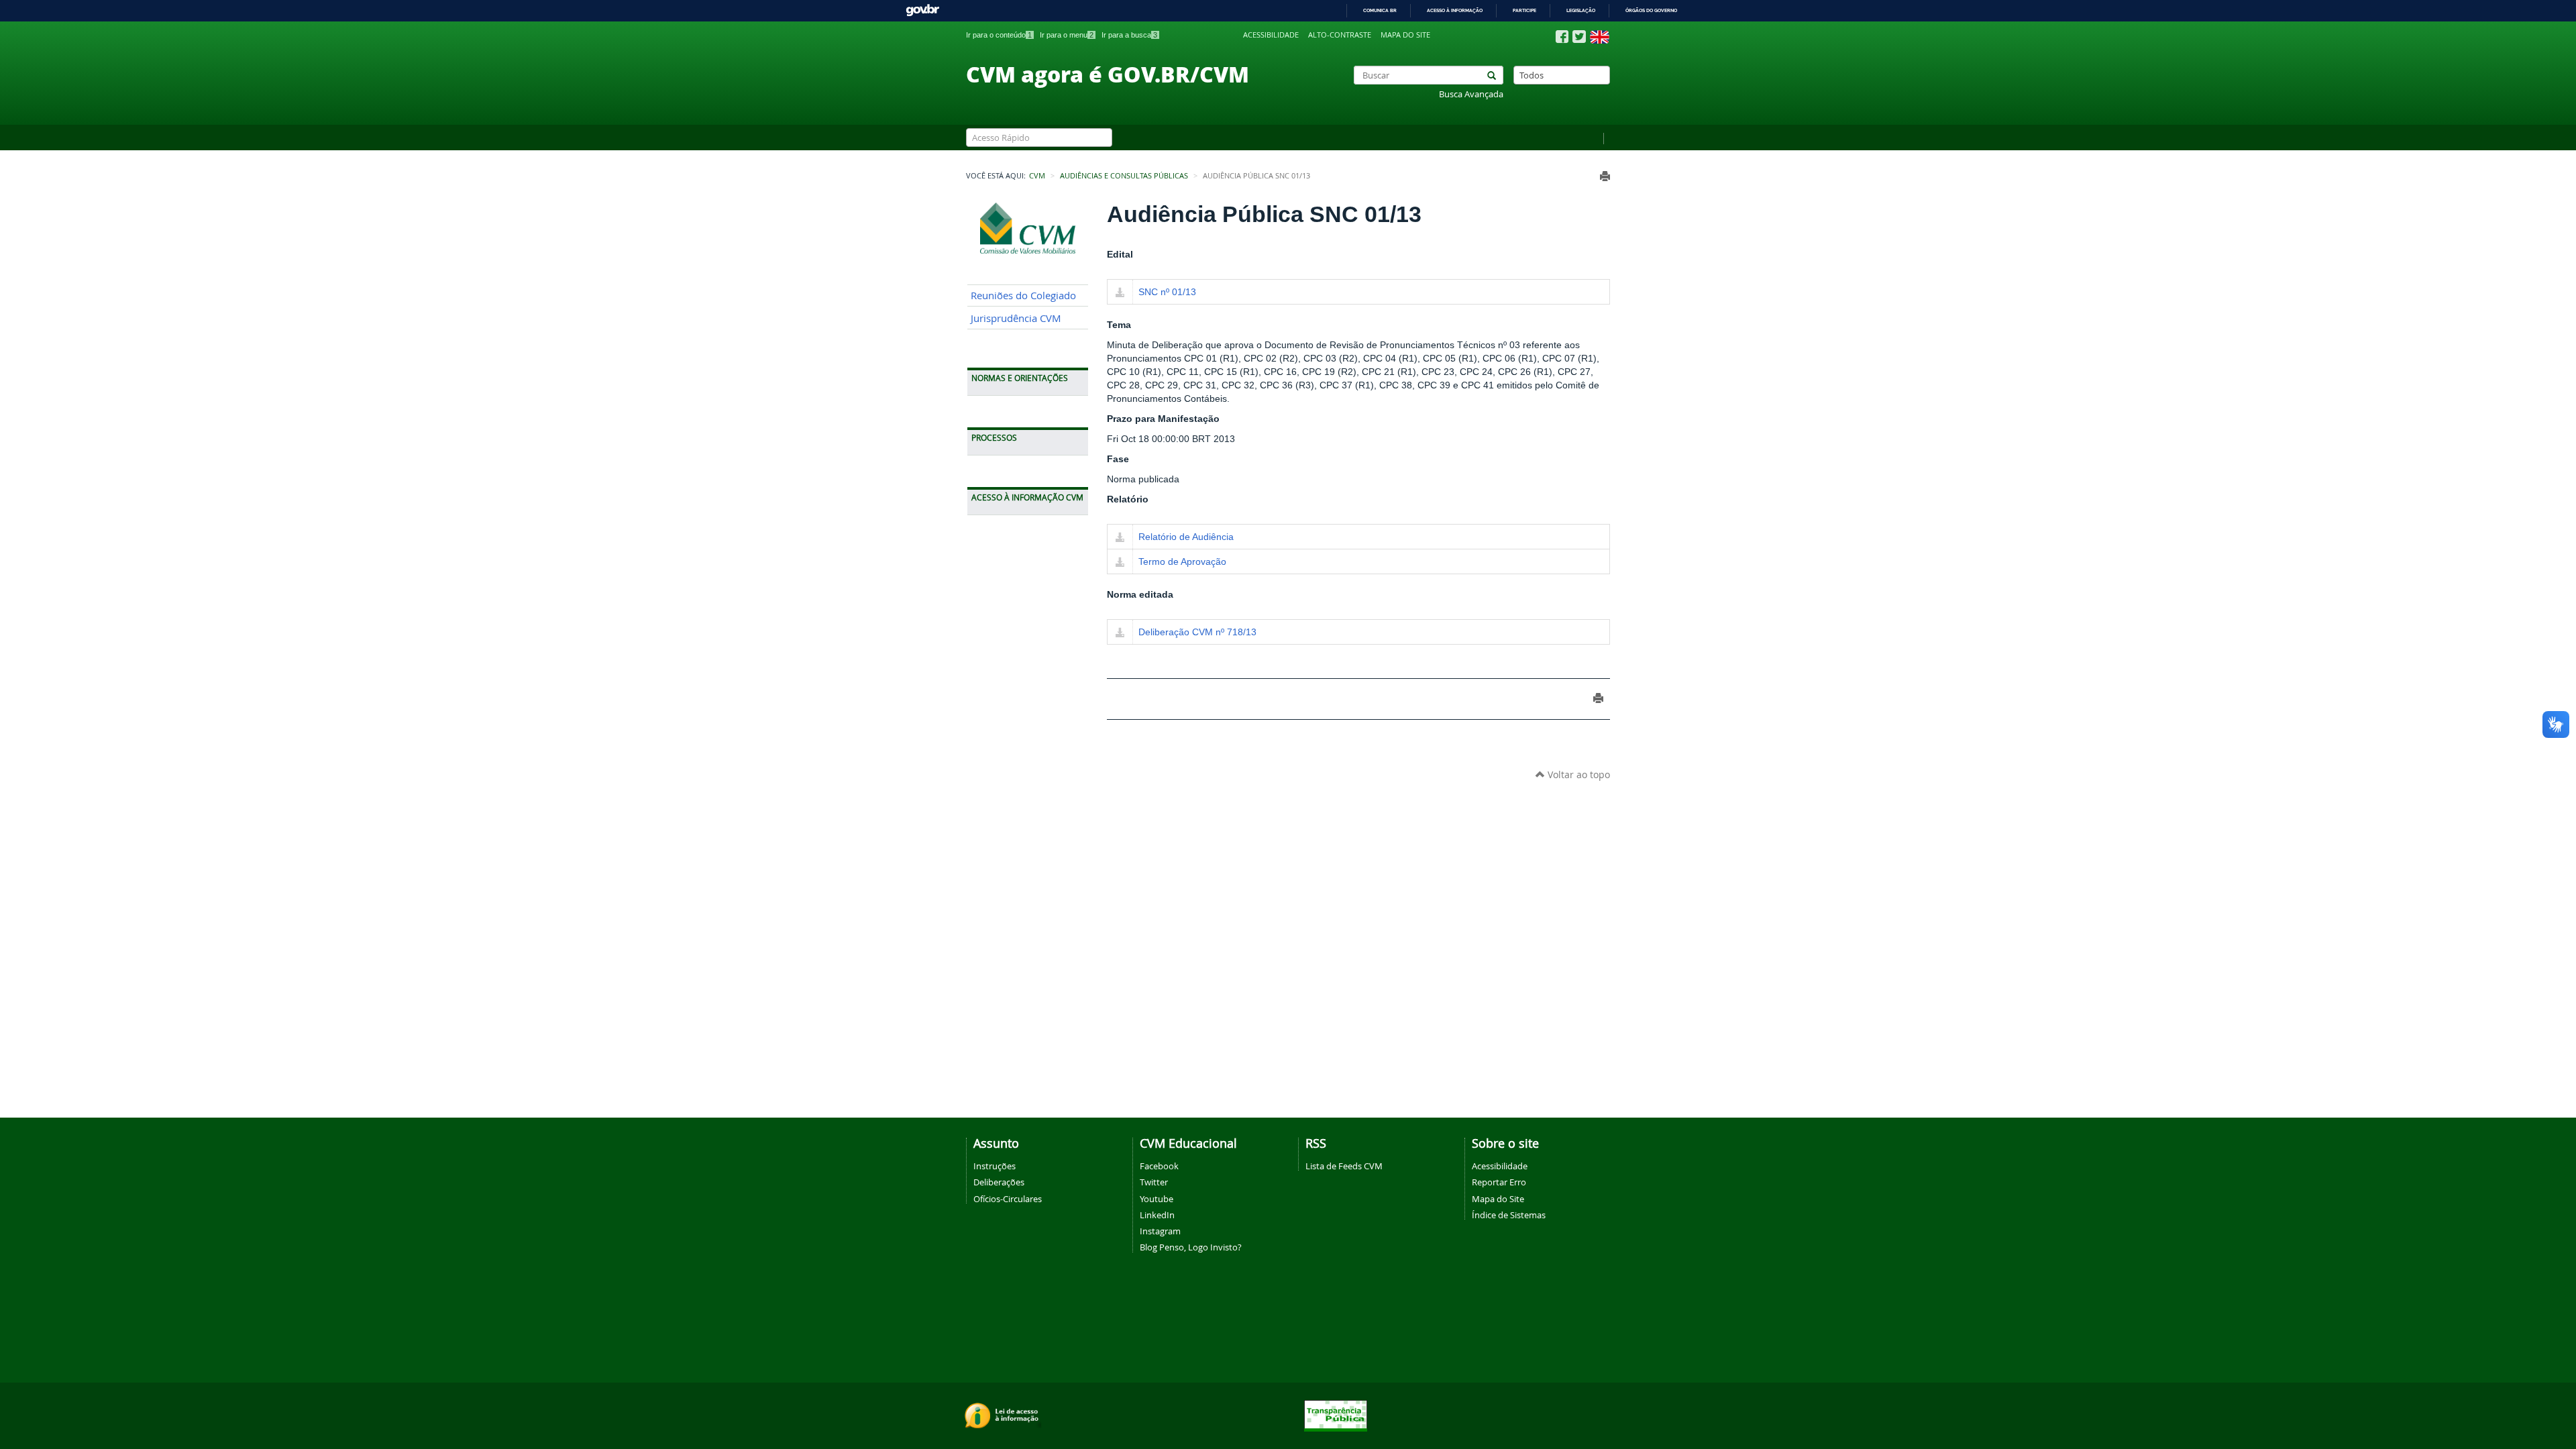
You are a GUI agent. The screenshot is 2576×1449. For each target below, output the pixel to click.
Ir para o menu (1067, 35)
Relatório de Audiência (1186, 537)
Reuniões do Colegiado (1023, 296)
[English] (1600, 37)
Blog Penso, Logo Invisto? (1191, 1247)
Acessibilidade (1271, 35)
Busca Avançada (1471, 94)
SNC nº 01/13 (1167, 292)
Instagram (1160, 1231)
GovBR (922, 10)
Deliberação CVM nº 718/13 (1197, 632)
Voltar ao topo (1577, 774)
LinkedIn (1157, 1215)
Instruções (995, 1166)
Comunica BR (1380, 10)
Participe (1524, 10)
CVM (1037, 176)
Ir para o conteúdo (999, 35)
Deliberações (999, 1182)
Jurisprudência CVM (1016, 318)
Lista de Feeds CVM (1344, 1166)
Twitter (1154, 1182)
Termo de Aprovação (1182, 561)
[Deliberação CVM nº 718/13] (1120, 633)
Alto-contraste (1340, 35)
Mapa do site (1405, 35)
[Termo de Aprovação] (1120, 563)
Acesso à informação (1455, 10)
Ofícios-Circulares (1008, 1199)
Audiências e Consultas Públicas (1124, 176)
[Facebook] (1562, 37)
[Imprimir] (1605, 176)
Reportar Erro (1499, 1182)
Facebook (1159, 1166)
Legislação (1581, 10)
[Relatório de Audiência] (1120, 538)
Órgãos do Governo (1651, 10)
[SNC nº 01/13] (1120, 293)
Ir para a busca (1129, 35)
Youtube (1157, 1199)
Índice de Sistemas (1509, 1215)
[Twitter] (1579, 37)
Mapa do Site (1498, 1199)
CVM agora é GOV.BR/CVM (1108, 74)
